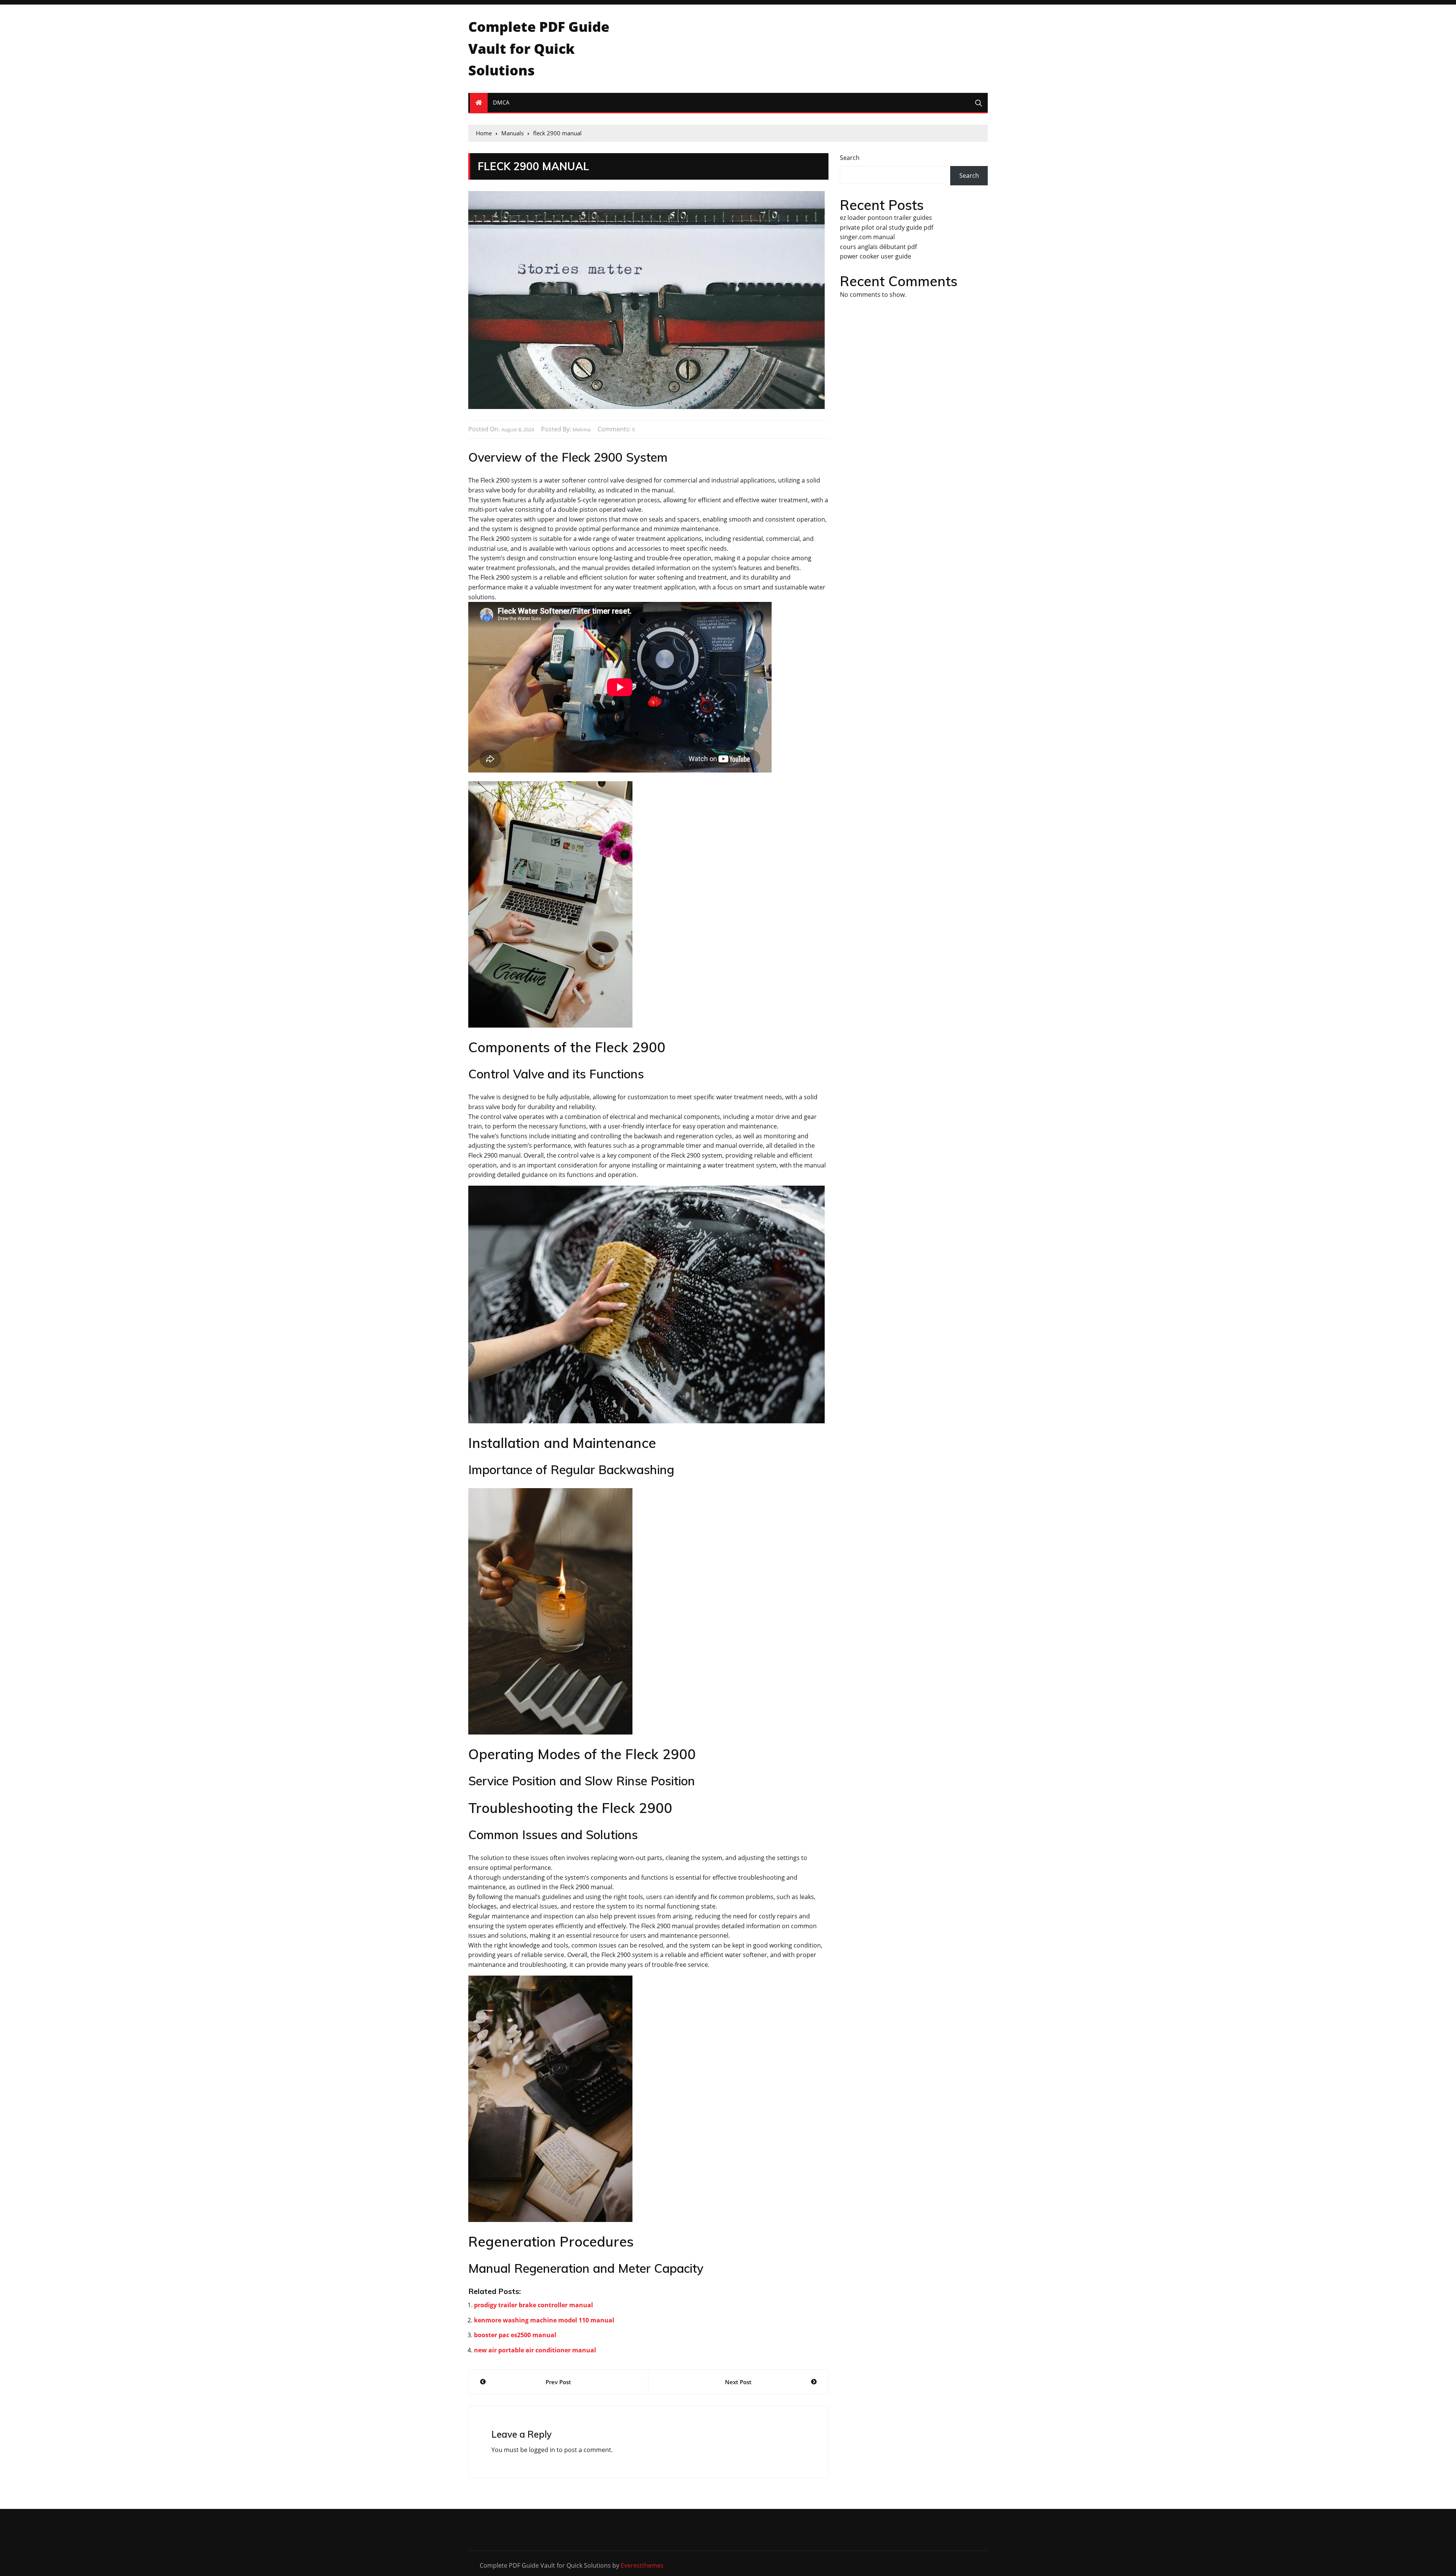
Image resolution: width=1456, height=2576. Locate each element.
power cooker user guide (875, 256)
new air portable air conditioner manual (535, 2350)
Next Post (738, 2382)
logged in (542, 2450)
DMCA (501, 102)
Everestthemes (642, 2565)
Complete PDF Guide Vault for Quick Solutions (539, 49)
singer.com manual (867, 237)
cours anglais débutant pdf (878, 247)
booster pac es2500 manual (515, 2335)
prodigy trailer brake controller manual (533, 2305)
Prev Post (558, 2382)
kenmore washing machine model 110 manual (544, 2320)
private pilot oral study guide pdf (886, 227)
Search (850, 158)
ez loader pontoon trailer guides (886, 218)
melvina (581, 429)
